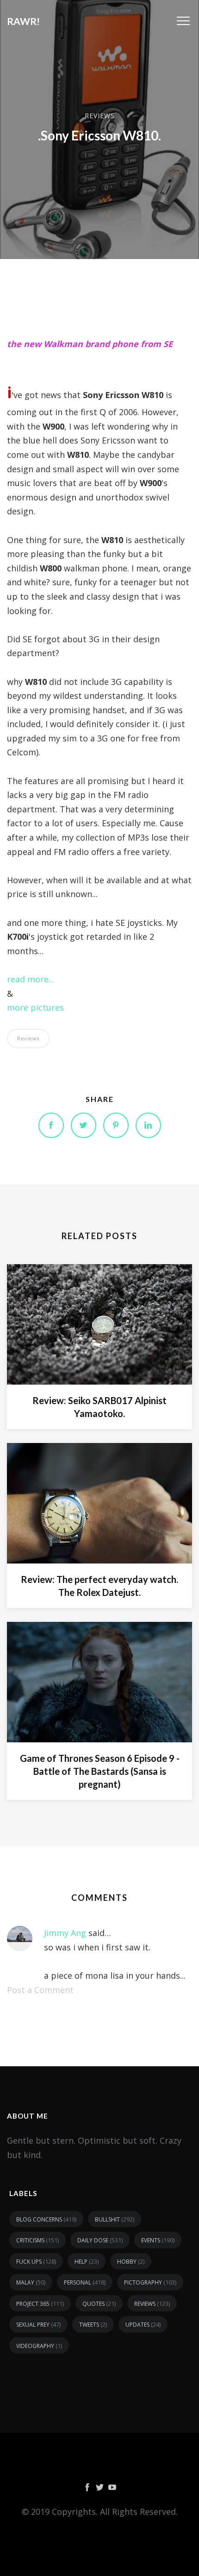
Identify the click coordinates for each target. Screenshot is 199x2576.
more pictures (35, 1007)
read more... (31, 979)
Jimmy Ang (65, 1933)
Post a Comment (40, 1990)
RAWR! (23, 21)
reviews (100, 115)
